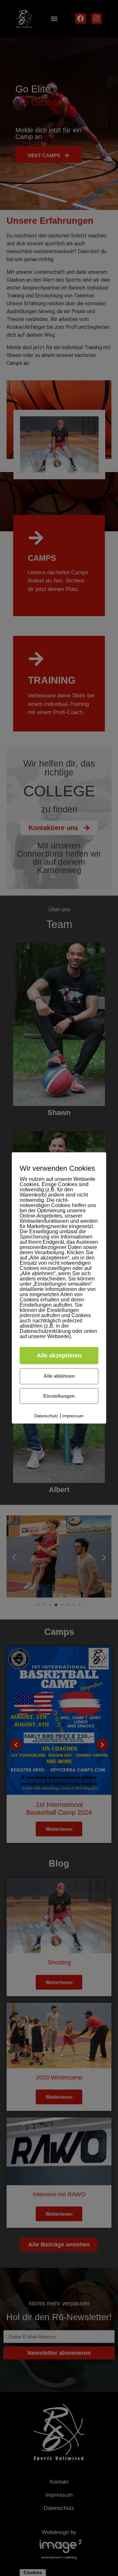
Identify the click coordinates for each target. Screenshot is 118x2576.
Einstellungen (59, 1396)
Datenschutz (46, 1416)
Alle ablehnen (59, 1376)
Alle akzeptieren (59, 1355)
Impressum (73, 1416)
